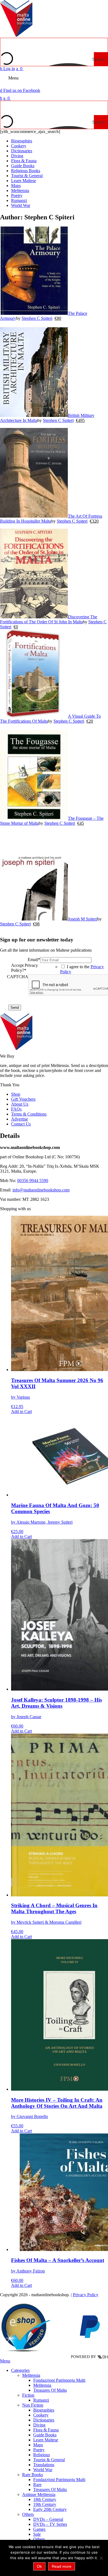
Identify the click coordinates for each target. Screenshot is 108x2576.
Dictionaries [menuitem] (44, 2420)
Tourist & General (27, 176)
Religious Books (26, 171)
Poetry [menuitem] (39, 2450)
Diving (17, 156)
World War (21, 205)
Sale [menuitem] (37, 2534)
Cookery (19, 146)
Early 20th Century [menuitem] (50, 2509)
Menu (13, 78)
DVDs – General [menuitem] (48, 2519)
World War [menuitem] (43, 2470)
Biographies (22, 141)
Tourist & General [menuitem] (49, 2460)
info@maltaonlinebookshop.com (41, 1190)
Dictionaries (22, 151)
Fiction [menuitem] (28, 2395)
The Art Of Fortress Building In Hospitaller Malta (51, 519)
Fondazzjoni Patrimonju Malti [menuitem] (59, 2380)
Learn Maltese (24, 181)
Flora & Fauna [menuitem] (46, 2430)
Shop (16, 1094)
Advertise (20, 1119)
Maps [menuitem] (38, 2445)
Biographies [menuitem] (44, 2410)
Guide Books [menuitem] (45, 2435)
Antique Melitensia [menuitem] (39, 2494)
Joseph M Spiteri (83, 919)
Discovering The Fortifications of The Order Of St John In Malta (49, 619)
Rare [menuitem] (37, 2485)
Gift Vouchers (23, 1099)
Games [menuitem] (39, 2529)
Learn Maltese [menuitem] (46, 2440)
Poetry (17, 195)
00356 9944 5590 (33, 1181)
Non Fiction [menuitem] (33, 2405)
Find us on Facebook (20, 90)
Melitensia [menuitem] (31, 2375)
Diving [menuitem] (39, 2425)
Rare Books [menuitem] (33, 2475)
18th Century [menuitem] (45, 2499)
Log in (7, 69)
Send (15, 1008)
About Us (20, 1104)
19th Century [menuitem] (45, 2504)
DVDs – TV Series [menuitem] (50, 2524)
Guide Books (23, 166)
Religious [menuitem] (42, 2455)
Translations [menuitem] (44, 2465)
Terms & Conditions (29, 1114)
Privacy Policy (86, 2294)
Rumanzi (19, 200)
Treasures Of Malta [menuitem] (50, 2390)
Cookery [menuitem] (41, 2415)
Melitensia (20, 191)
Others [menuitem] (28, 2514)
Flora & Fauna (24, 161)
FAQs (16, 1109)
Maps (16, 186)
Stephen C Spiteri (37, 318)
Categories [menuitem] (20, 2370)
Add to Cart (21, 1411)
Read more (62, 2566)
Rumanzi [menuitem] (41, 2400)
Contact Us (21, 1124)
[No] (101, 2558)
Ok (39, 2566)
